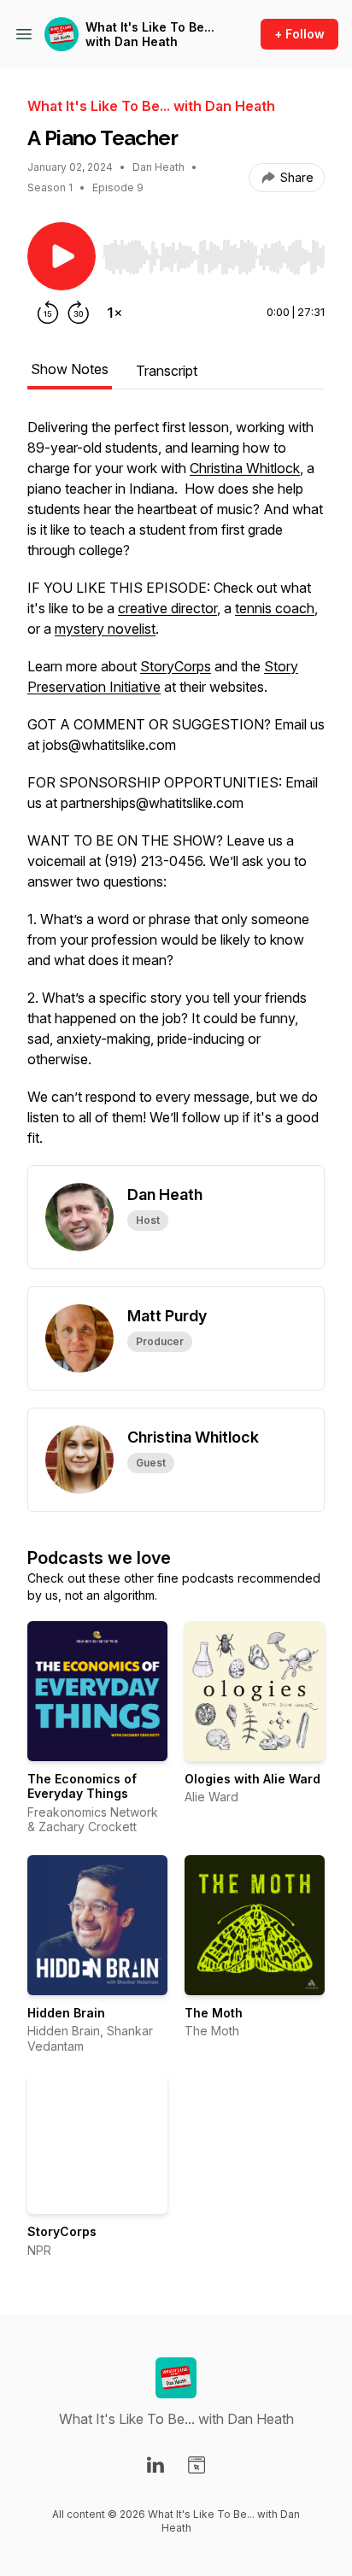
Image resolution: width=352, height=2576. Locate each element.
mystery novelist (105, 629)
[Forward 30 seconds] (79, 313)
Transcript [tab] (167, 371)
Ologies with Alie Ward (252, 1779)
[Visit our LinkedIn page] (155, 2465)
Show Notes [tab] (70, 369)
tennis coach (275, 608)
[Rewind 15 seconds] (48, 313)
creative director (167, 608)
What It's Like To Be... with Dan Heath (150, 35)
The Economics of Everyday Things (82, 1786)
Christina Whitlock (245, 468)
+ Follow (299, 34)
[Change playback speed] (114, 313)
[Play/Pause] (62, 256)
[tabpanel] (176, 791)
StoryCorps (176, 666)
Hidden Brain (66, 2013)
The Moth (214, 2013)
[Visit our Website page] (197, 2465)
